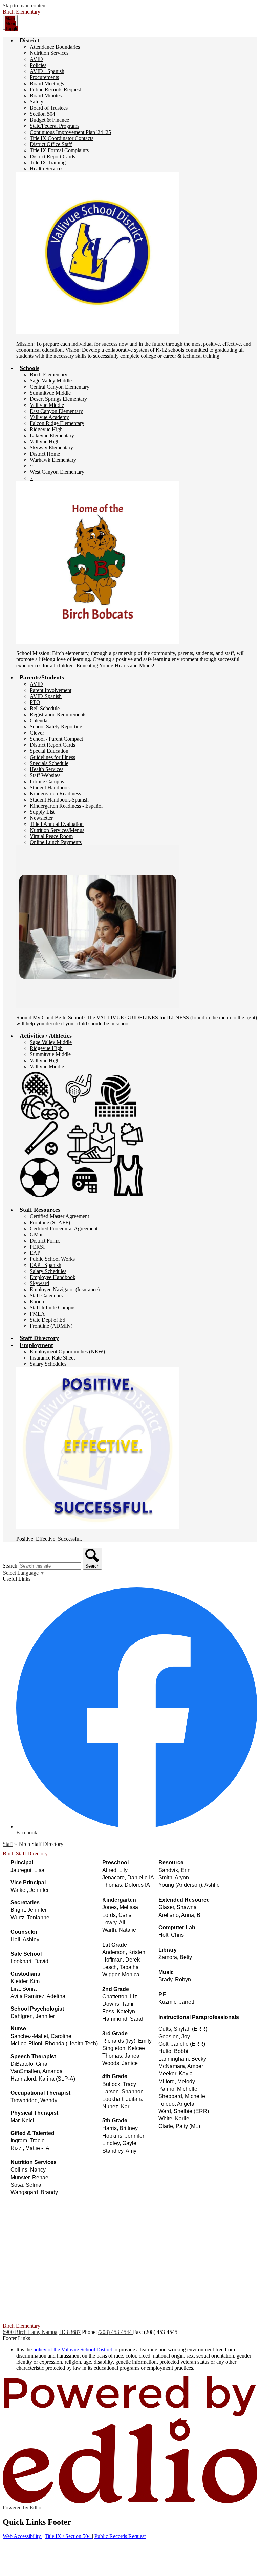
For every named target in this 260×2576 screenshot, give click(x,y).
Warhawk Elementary (53, 460)
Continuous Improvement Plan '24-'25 (70, 132)
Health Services (47, 169)
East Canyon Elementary (56, 411)
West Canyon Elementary (57, 472)
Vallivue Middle (47, 405)
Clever (37, 733)
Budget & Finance (49, 120)
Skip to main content (25, 6)
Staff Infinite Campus (53, 1308)
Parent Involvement (51, 690)
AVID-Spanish (46, 696)
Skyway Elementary (51, 448)
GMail (37, 1235)
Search (10, 1566)
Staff (8, 1844)
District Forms (45, 1241)
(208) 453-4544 (116, 2332)
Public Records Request (55, 89)
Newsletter (41, 818)
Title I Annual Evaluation (57, 824)
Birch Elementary (49, 375)
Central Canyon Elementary (60, 387)
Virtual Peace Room (51, 836)
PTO (35, 702)
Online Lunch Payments (56, 842)
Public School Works (52, 1259)
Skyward (39, 1283)
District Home (45, 454)
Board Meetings (47, 83)
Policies (38, 65)
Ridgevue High (46, 429)
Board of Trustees (49, 108)
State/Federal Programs (55, 126)
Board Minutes (46, 96)
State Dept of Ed (48, 1320)
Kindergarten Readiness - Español (66, 806)
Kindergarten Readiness (55, 794)
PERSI (37, 1247)
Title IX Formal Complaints (59, 150)
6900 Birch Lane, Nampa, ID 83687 (42, 2332)
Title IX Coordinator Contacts (62, 138)
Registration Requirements (58, 714)
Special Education (49, 751)
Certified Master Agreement (59, 1216)
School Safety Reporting (56, 727)
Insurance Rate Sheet (52, 1358)
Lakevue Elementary (52, 435)
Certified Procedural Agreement (64, 1228)
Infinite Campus (47, 781)
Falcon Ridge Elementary (57, 423)
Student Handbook (50, 787)
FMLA (37, 1314)
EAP (35, 1253)
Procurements (44, 77)
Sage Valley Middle (51, 381)
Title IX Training (48, 163)
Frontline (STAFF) (50, 1222)
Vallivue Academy (49, 417)
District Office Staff (51, 144)
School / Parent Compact (56, 739)
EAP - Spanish (46, 1265)
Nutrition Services (49, 53)
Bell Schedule (45, 708)
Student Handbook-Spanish (59, 800)
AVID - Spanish (47, 71)
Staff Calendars (46, 1295)
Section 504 (42, 114)
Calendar (39, 721)
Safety (37, 102)
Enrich (37, 1302)
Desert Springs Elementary (58, 399)
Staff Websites (45, 775)
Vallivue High (45, 442)
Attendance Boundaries (55, 47)
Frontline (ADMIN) (51, 1326)
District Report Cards (52, 156)
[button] (29, 40)
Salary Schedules (48, 1271)
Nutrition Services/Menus (57, 830)
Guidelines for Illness (52, 757)
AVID (36, 59)
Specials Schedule (49, 763)
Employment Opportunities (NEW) (67, 1352)
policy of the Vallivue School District (73, 2350)
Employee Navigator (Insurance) (65, 1289)
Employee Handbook (53, 1277)
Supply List (42, 812)
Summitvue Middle (50, 393)
